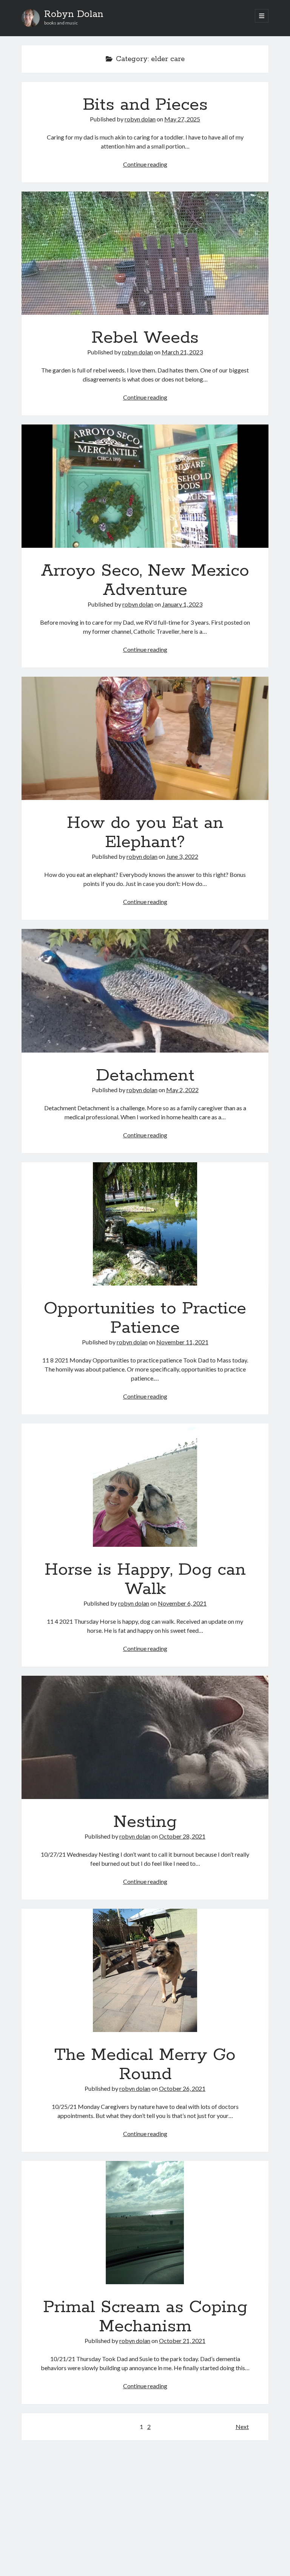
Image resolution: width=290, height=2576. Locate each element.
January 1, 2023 (182, 604)
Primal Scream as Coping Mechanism (145, 2223)
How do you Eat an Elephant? (145, 738)
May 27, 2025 (182, 119)
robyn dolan (140, 119)
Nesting (145, 1737)
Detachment (145, 991)
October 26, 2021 (182, 2088)
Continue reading (145, 164)
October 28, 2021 (182, 1836)
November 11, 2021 (182, 1342)
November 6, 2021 (182, 1603)
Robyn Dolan (74, 14)
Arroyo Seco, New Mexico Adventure (145, 486)
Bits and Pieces (145, 105)
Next (242, 2427)
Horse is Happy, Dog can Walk (145, 1485)
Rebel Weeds (145, 253)
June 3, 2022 (182, 856)
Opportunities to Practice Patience (145, 1224)
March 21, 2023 (182, 352)
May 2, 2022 (182, 1090)
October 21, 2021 (182, 2341)
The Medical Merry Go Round (145, 1970)
